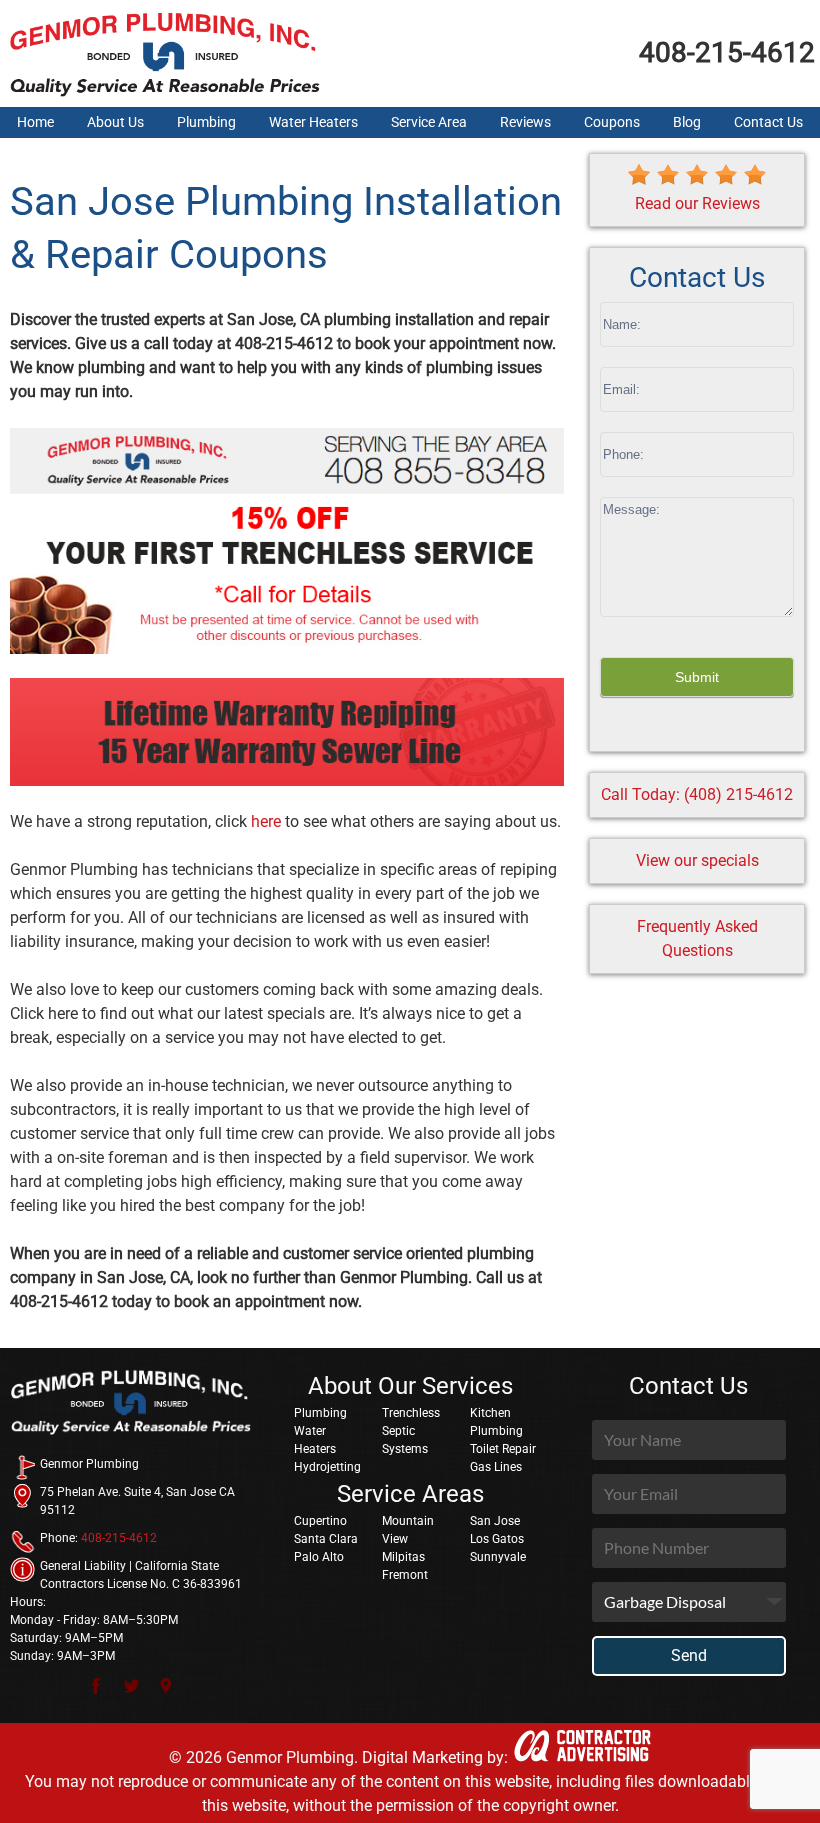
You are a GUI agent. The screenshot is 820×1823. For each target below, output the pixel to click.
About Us (115, 122)
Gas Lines (496, 1467)
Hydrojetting (327, 1467)
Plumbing (206, 122)
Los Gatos (497, 1539)
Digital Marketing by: (435, 1757)
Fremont (405, 1575)
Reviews (525, 122)
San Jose (495, 1521)
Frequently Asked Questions (697, 938)
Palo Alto (319, 1557)
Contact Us (768, 122)
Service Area (429, 122)
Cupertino (320, 1521)
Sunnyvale (498, 1557)
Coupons (612, 122)
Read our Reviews (697, 203)
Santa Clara (326, 1539)
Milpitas (403, 1557)
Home (35, 122)
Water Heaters (313, 122)
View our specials (697, 860)
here (266, 821)
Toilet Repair (503, 1449)
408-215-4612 (727, 52)
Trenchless (411, 1413)
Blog (687, 122)
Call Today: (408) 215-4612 (697, 794)
